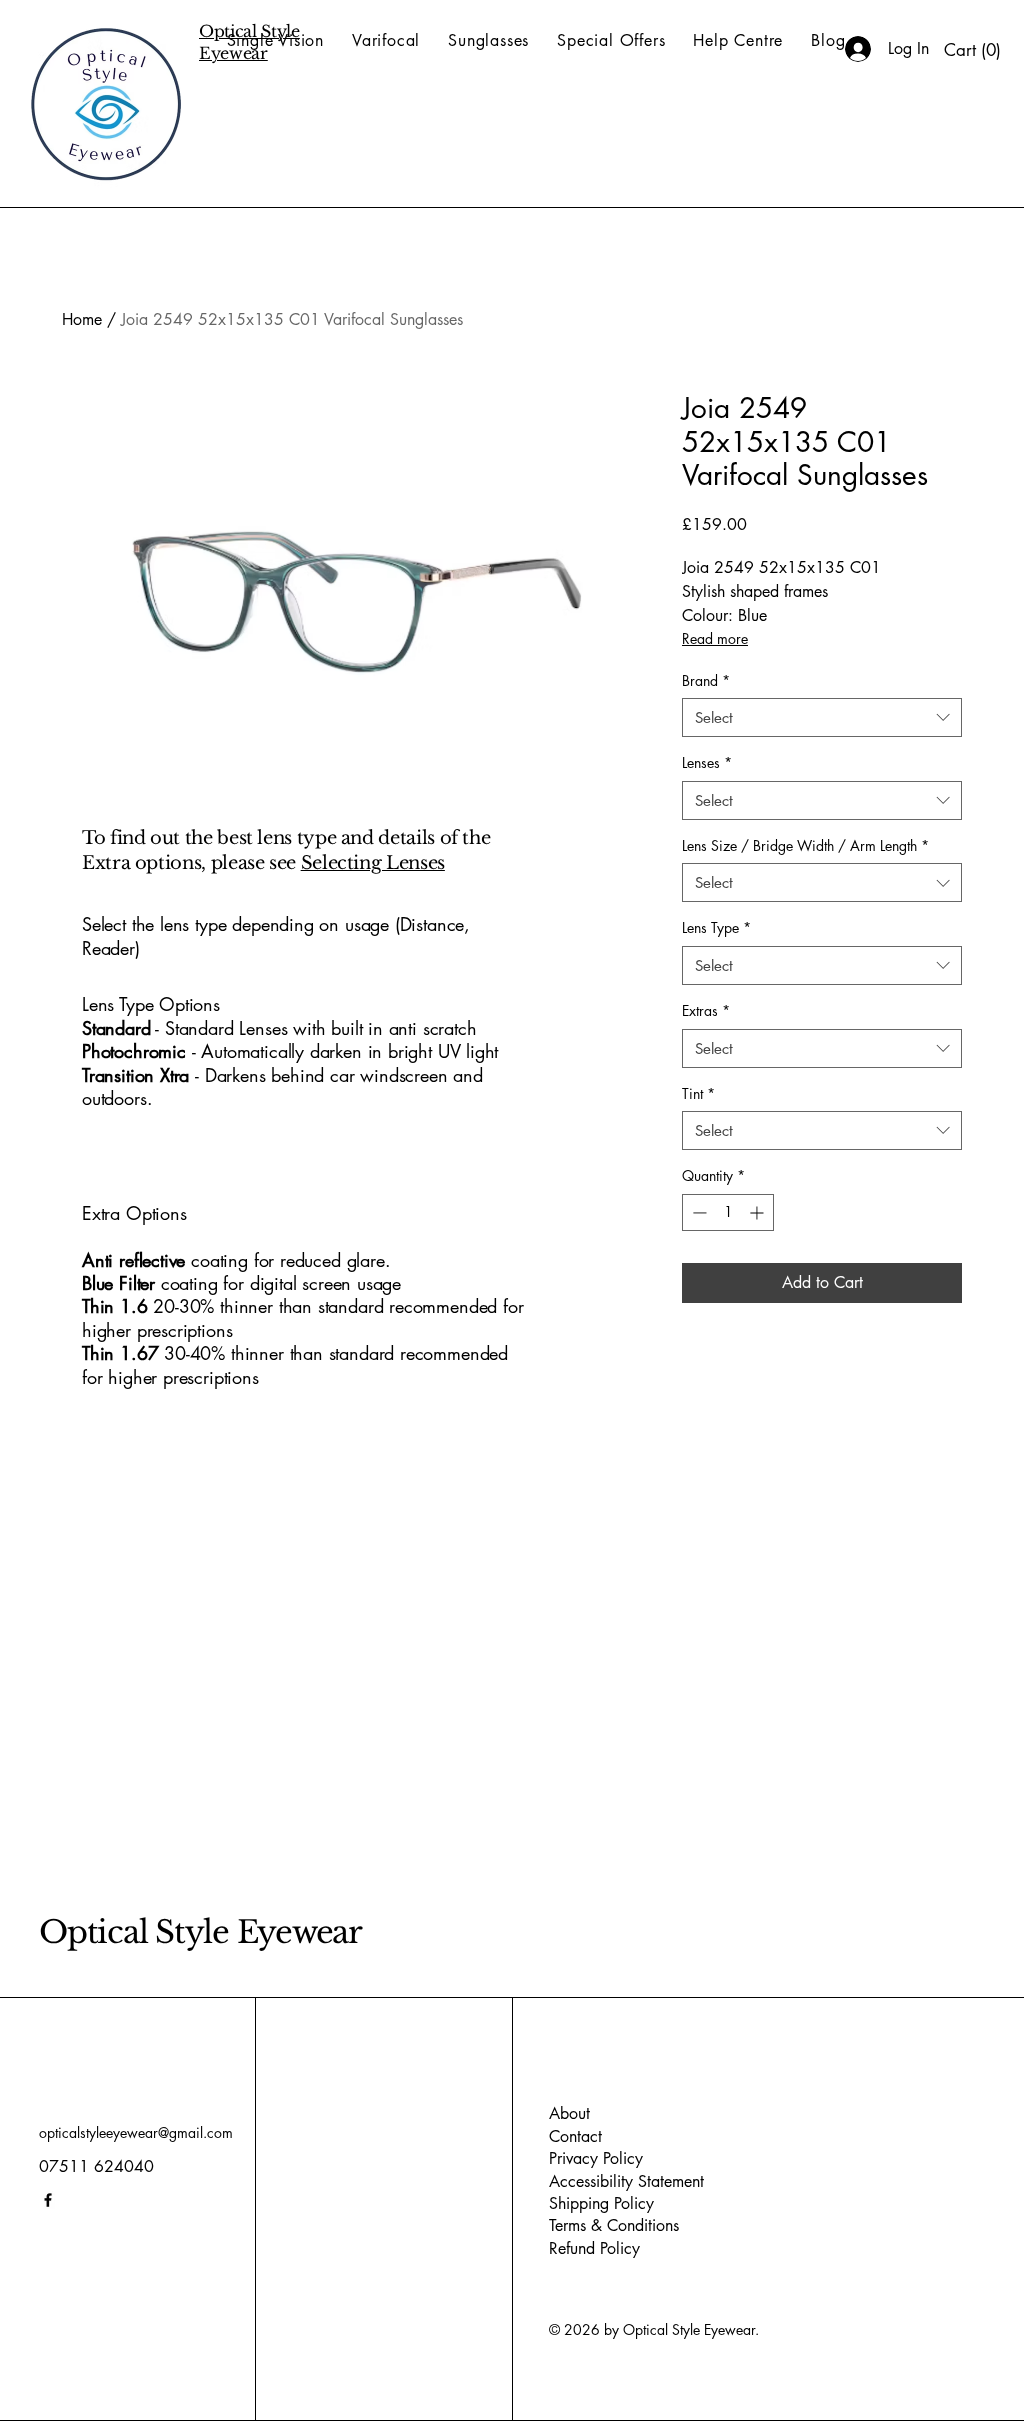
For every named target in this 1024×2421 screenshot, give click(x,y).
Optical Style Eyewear (200, 1932)
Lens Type (716, 927)
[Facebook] (48, 2200)
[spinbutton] (728, 1212)
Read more (715, 638)
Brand (706, 680)
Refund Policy (594, 2248)
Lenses (707, 762)
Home (82, 319)
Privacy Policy (596, 2158)
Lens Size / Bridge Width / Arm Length (805, 845)
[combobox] (822, 717)
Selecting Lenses (373, 863)
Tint (698, 1093)
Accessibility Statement (626, 2181)
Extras (706, 1010)
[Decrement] (697, 1212)
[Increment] (758, 1212)
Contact (575, 2136)
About (569, 2113)
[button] (973, 50)
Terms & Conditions (614, 2225)
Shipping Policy (601, 2203)
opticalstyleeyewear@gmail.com (136, 2132)
